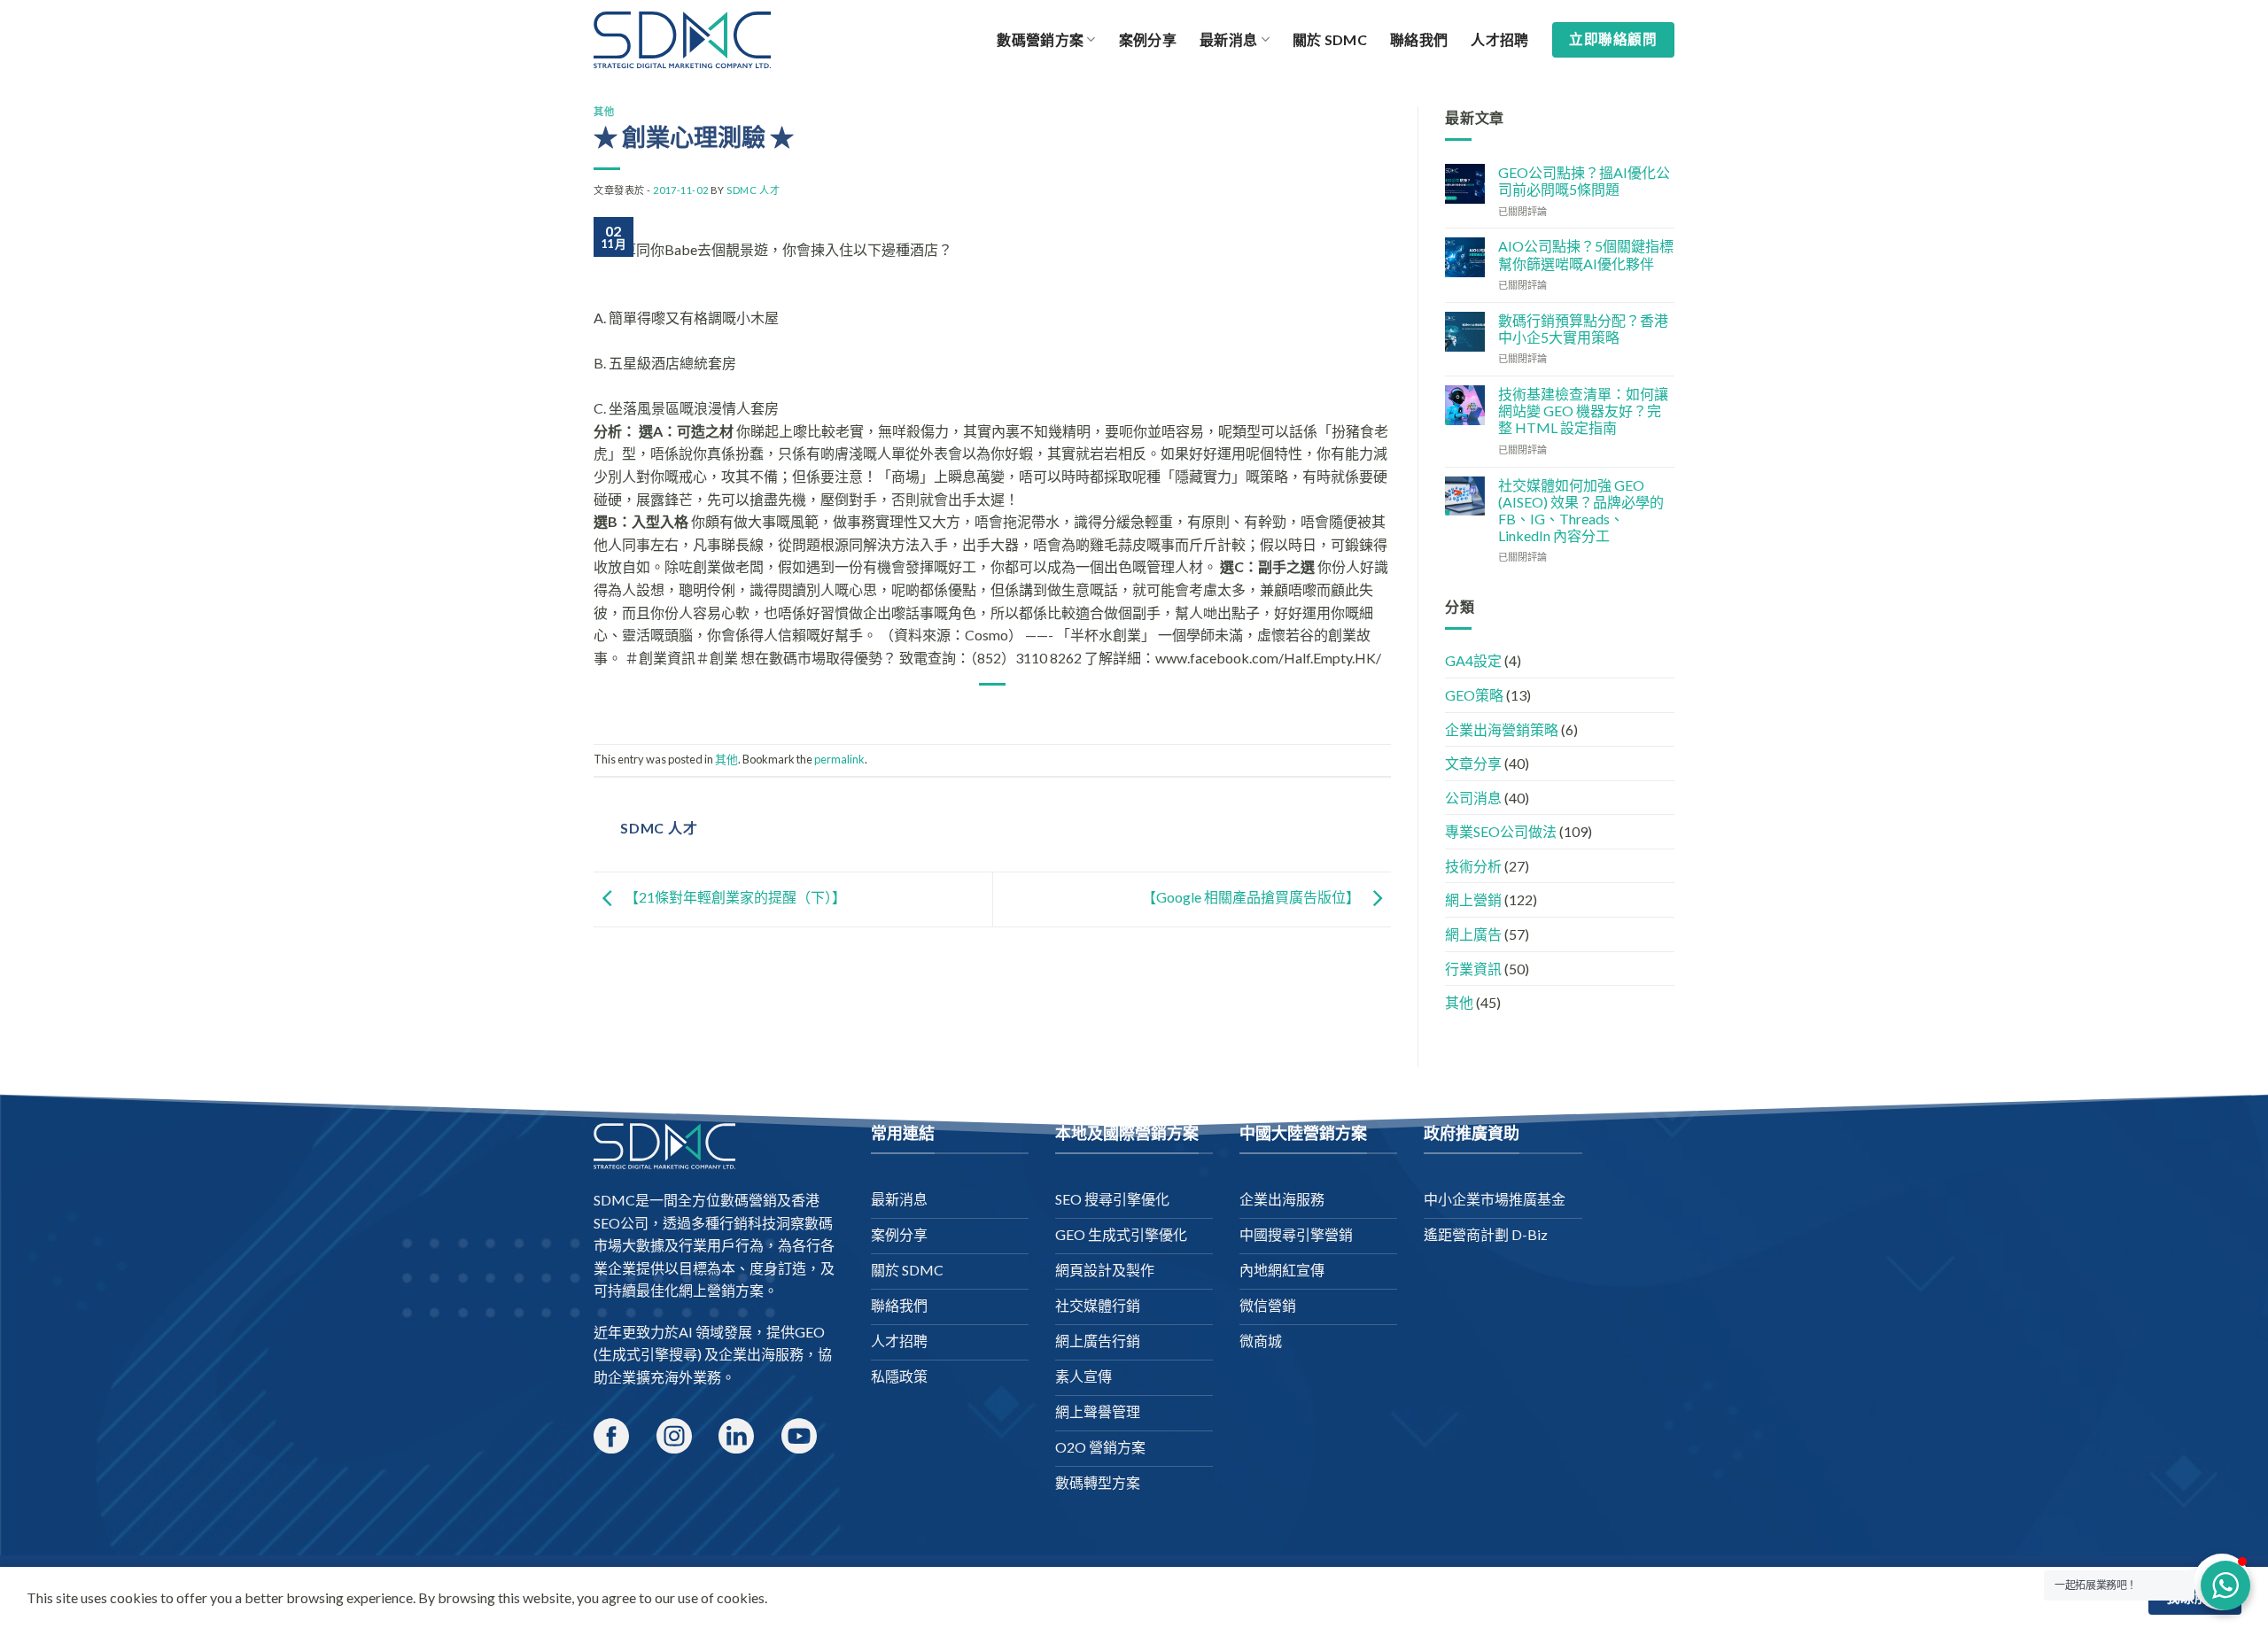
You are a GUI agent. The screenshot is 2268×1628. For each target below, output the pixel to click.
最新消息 (1228, 39)
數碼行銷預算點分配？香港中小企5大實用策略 (1583, 329)
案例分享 (1148, 39)
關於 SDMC (1330, 39)
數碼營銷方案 (1040, 39)
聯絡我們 (1419, 39)
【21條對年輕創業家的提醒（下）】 (734, 897)
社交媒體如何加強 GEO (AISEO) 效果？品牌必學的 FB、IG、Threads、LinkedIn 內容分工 (1581, 511)
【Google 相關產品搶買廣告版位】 (1252, 897)
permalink (839, 759)
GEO (810, 1332)
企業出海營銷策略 (1502, 729)
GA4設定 (1473, 660)
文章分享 (1473, 763)
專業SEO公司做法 (1501, 831)
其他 (604, 111)
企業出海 (747, 1354)
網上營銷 (1473, 899)
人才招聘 (1499, 39)
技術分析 (1473, 866)
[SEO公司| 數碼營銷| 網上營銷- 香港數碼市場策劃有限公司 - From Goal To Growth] (682, 40)
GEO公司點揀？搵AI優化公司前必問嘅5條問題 (1584, 181)
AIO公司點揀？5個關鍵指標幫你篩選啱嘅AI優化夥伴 (1586, 254)
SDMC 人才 (753, 190)
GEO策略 (1474, 695)
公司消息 (1473, 798)
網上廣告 (1473, 934)
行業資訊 (1473, 969)
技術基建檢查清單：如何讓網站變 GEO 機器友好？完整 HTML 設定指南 (1583, 411)
